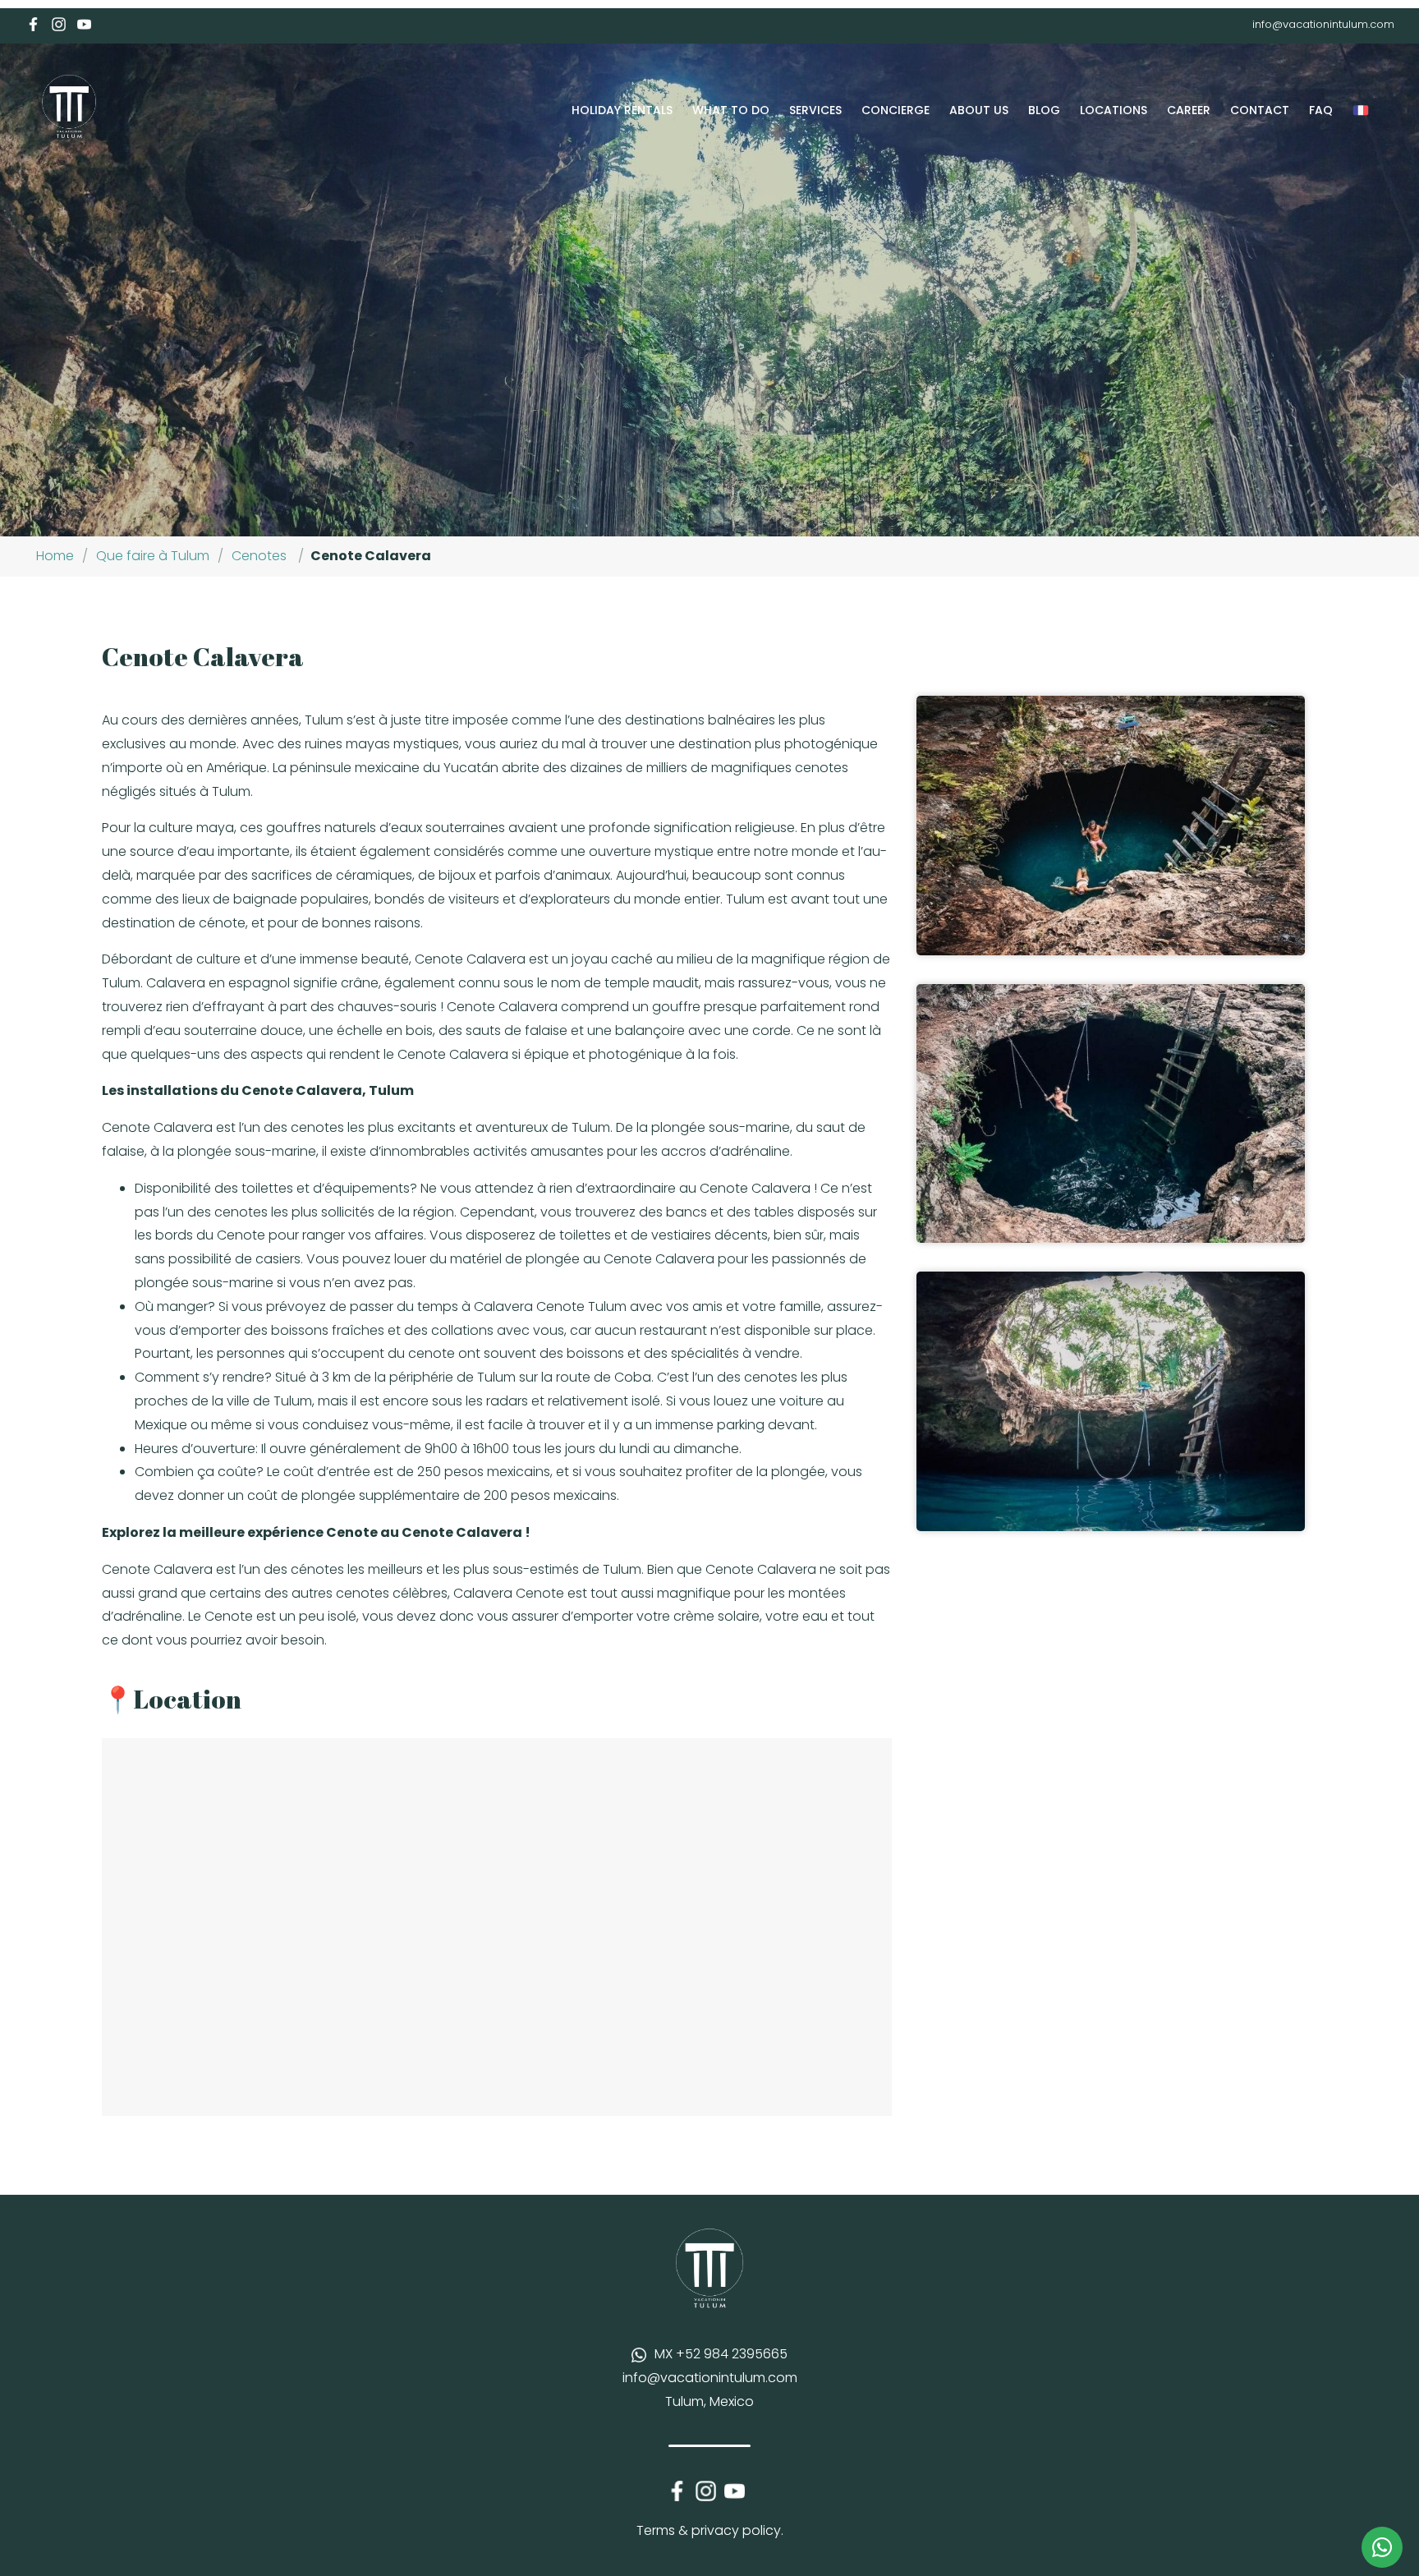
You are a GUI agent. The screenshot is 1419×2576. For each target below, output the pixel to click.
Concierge (895, 110)
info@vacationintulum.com (1323, 24)
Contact (1260, 110)
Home (55, 556)
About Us (979, 110)
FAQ (1321, 110)
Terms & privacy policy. (710, 2530)
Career (1189, 110)
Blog (1044, 110)
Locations (1114, 110)
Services (815, 110)
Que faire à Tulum (153, 556)
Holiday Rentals (622, 110)
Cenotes (259, 556)
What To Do (731, 110)
